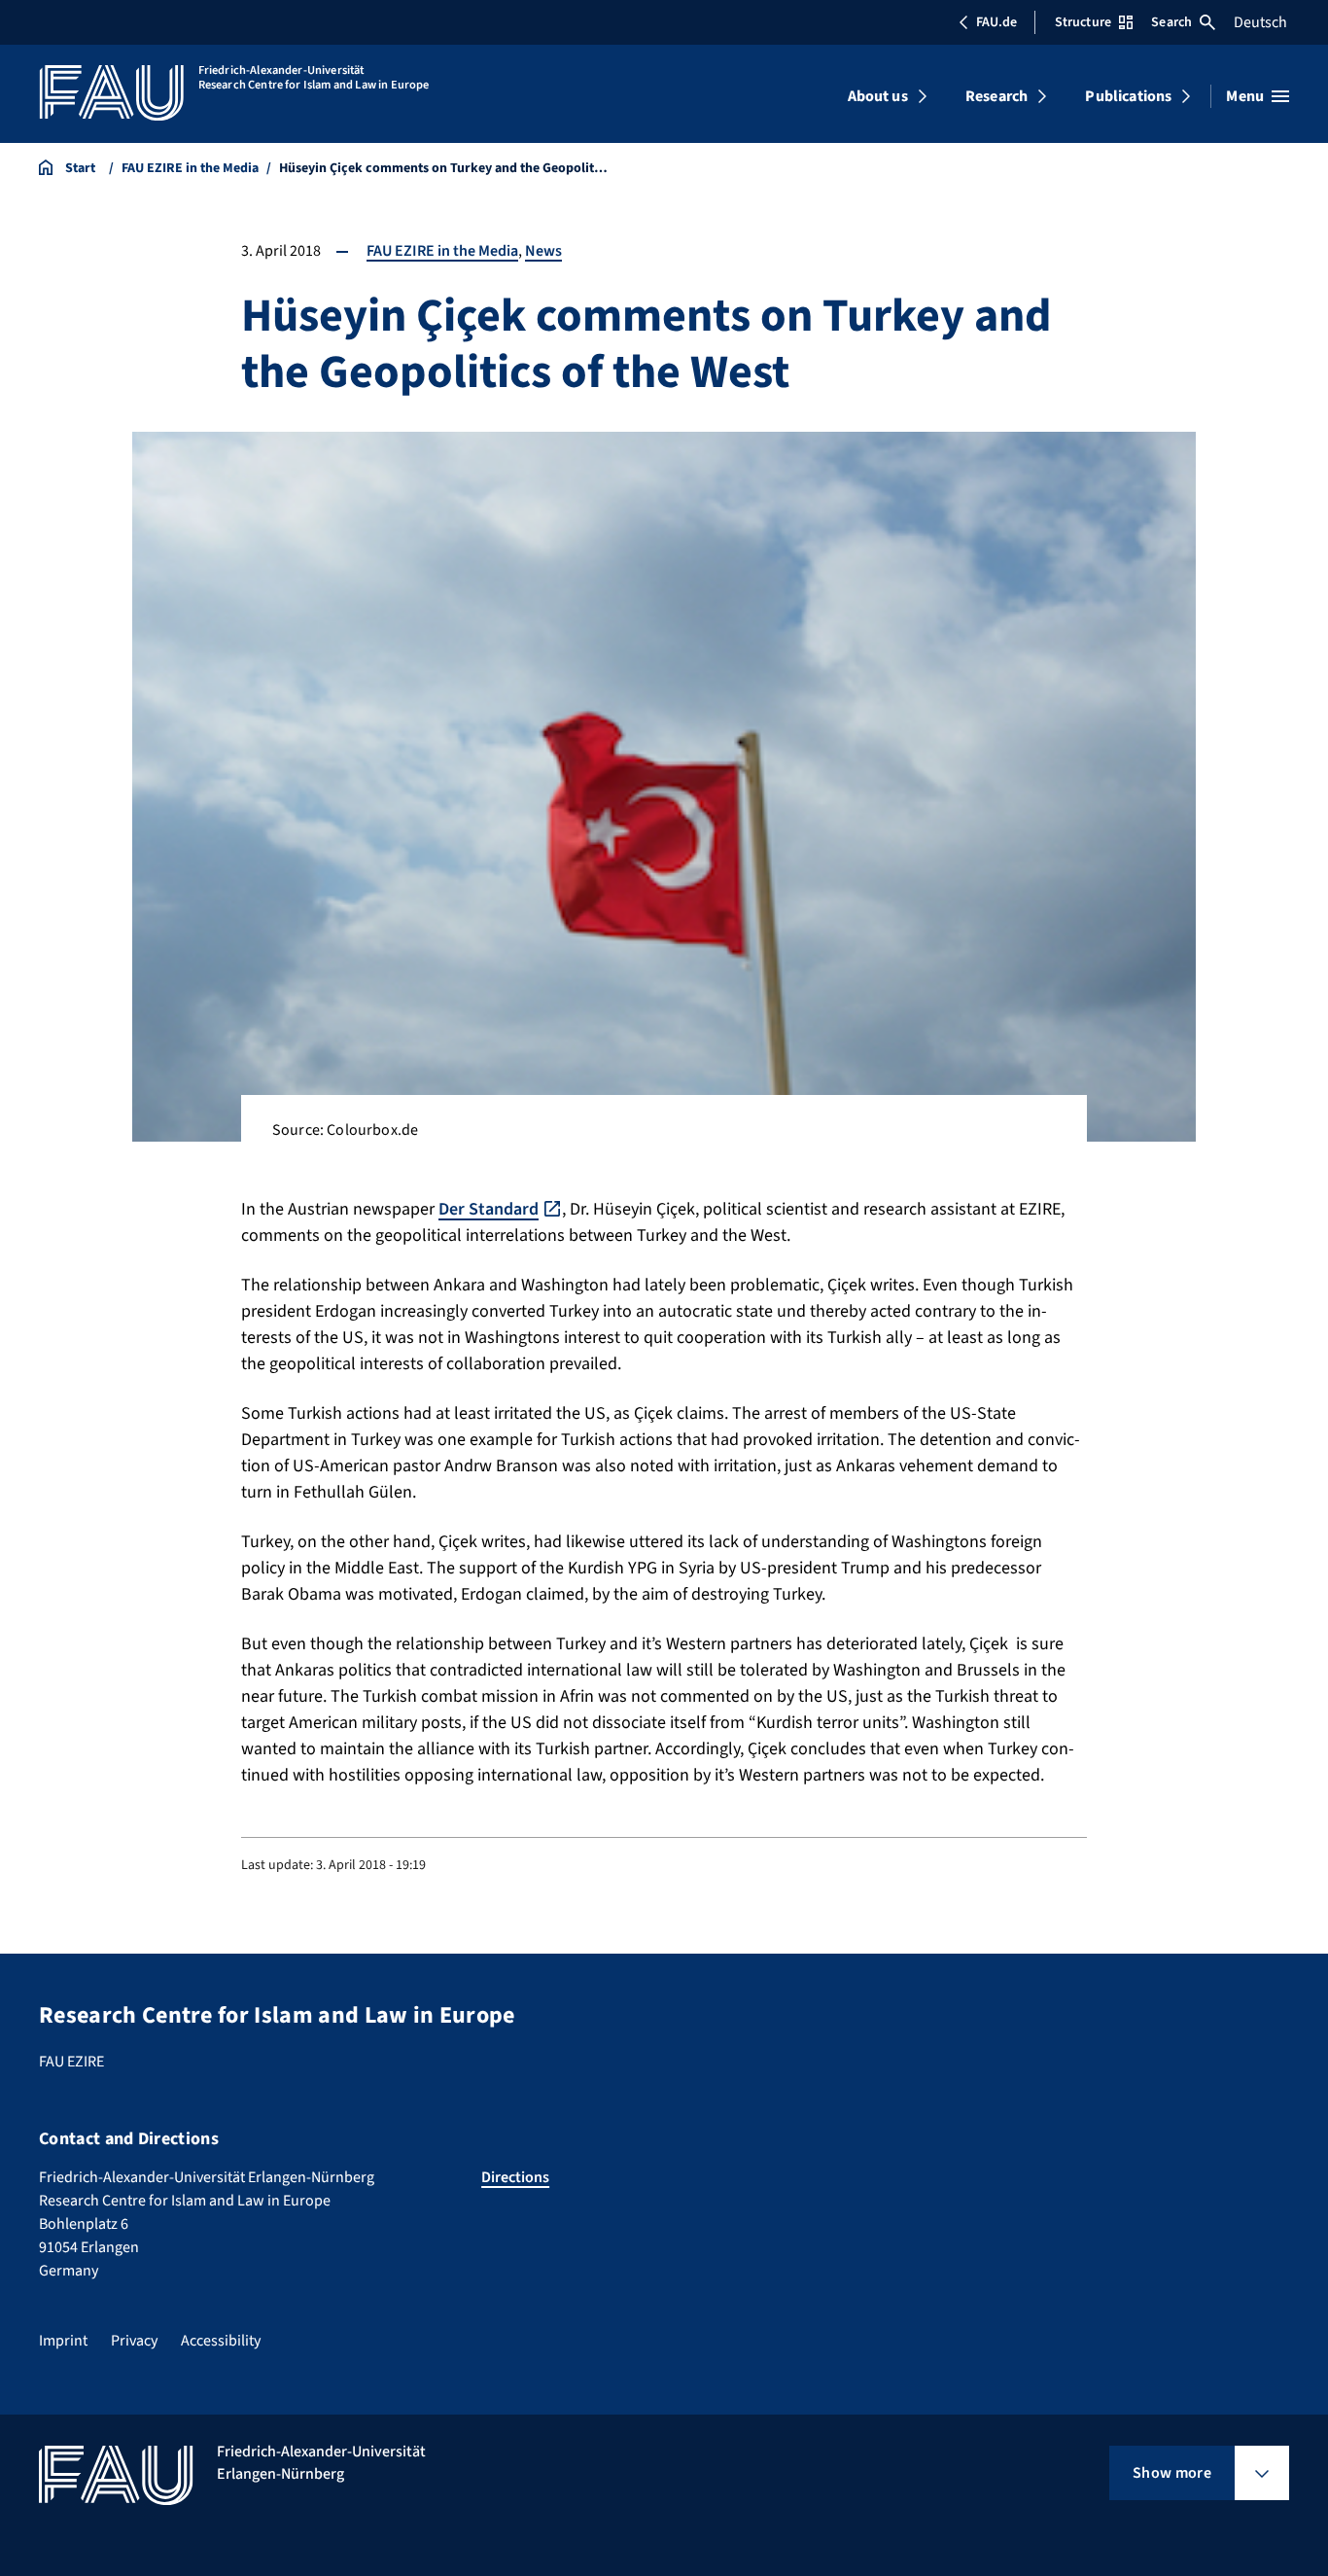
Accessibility (221, 2341)
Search (1171, 22)
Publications (1128, 96)
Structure (1083, 22)
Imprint (63, 2341)
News (543, 251)
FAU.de (996, 22)
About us (878, 96)
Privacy (134, 2341)
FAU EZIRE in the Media (442, 251)
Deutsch (1260, 22)
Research (996, 96)
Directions (515, 2177)
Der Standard (489, 1209)
